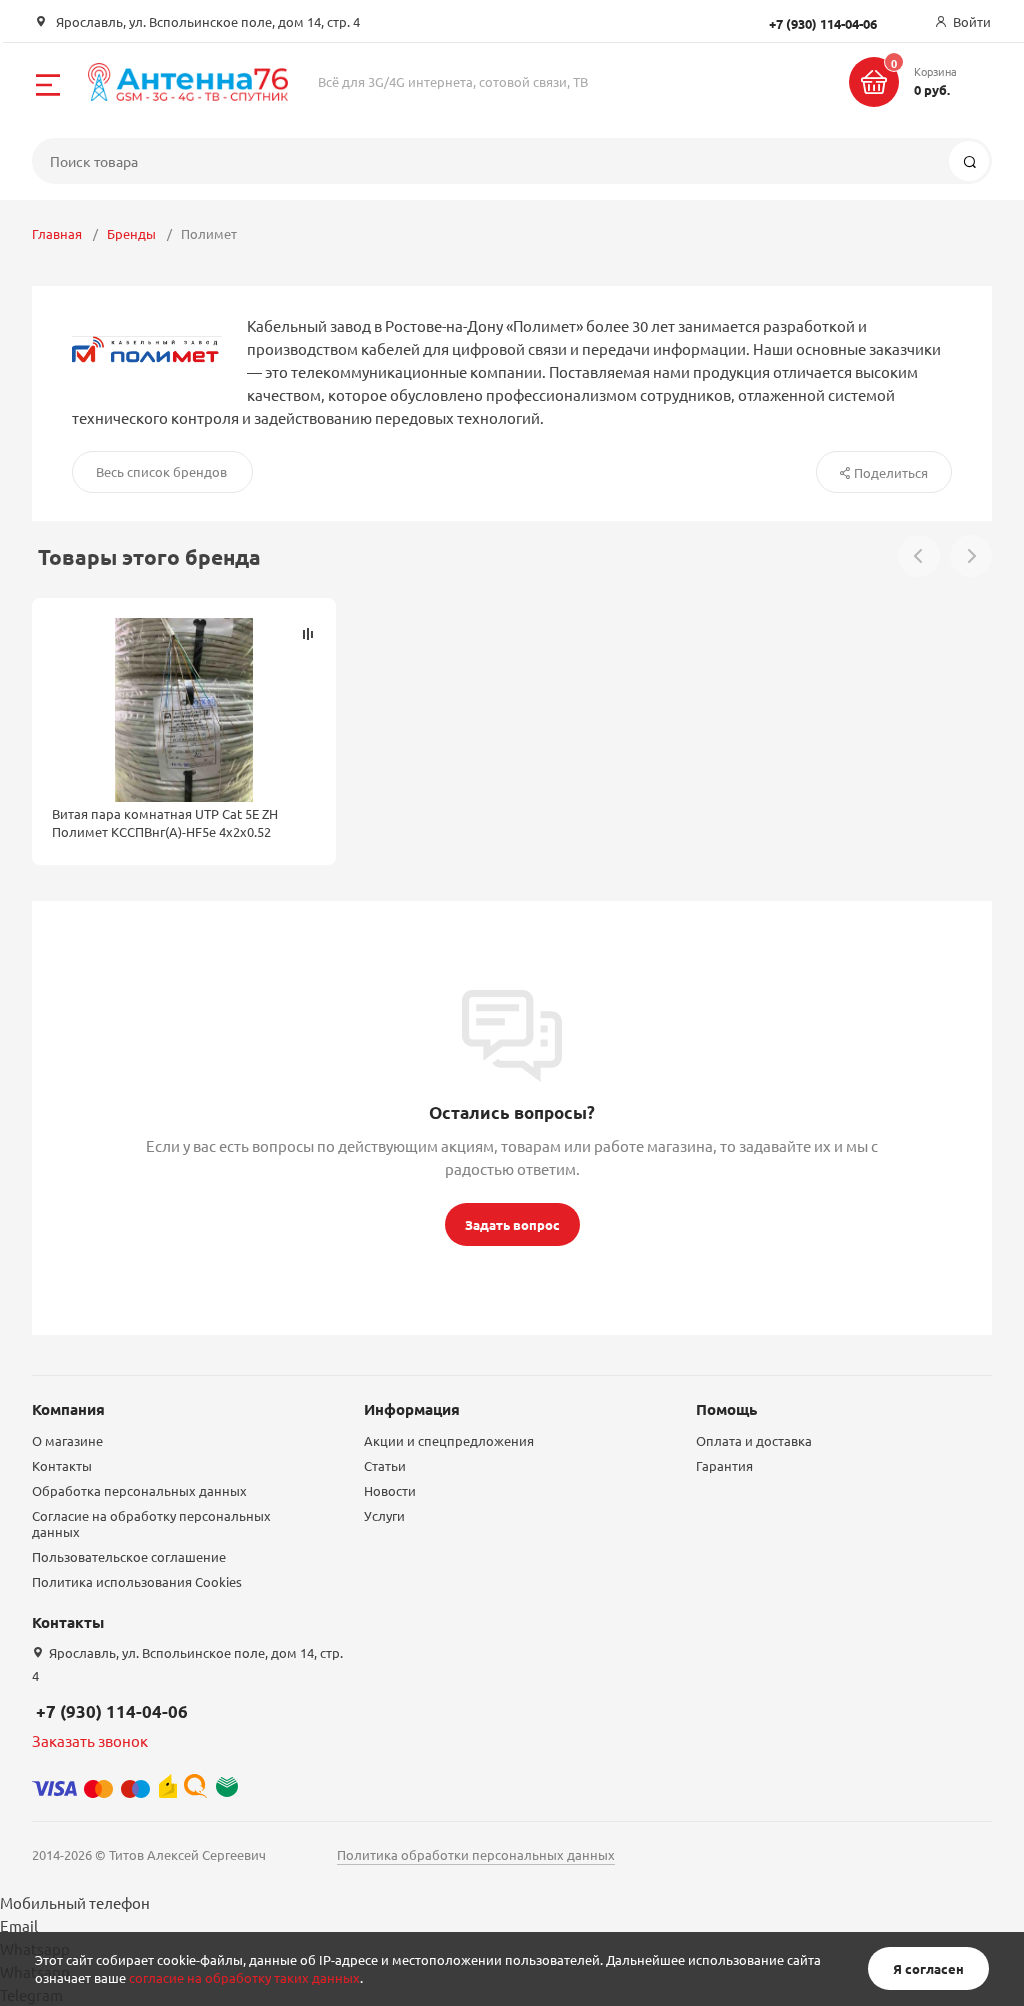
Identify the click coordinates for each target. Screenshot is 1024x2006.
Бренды (131, 233)
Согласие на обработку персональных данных (151, 1523)
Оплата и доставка (754, 1440)
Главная (57, 233)
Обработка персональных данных (139, 1490)
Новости (390, 1490)
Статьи (385, 1465)
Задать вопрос (512, 1224)
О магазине (67, 1440)
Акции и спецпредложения (449, 1440)
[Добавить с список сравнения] (308, 634)
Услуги (384, 1515)
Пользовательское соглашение (129, 1556)
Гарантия (724, 1465)
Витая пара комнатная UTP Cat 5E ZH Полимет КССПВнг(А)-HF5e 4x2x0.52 (165, 822)
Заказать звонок (90, 1740)
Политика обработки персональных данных (476, 1854)
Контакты (62, 1465)
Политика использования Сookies (137, 1581)
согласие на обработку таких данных (244, 1977)
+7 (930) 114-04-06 (112, 1711)
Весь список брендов (161, 471)
